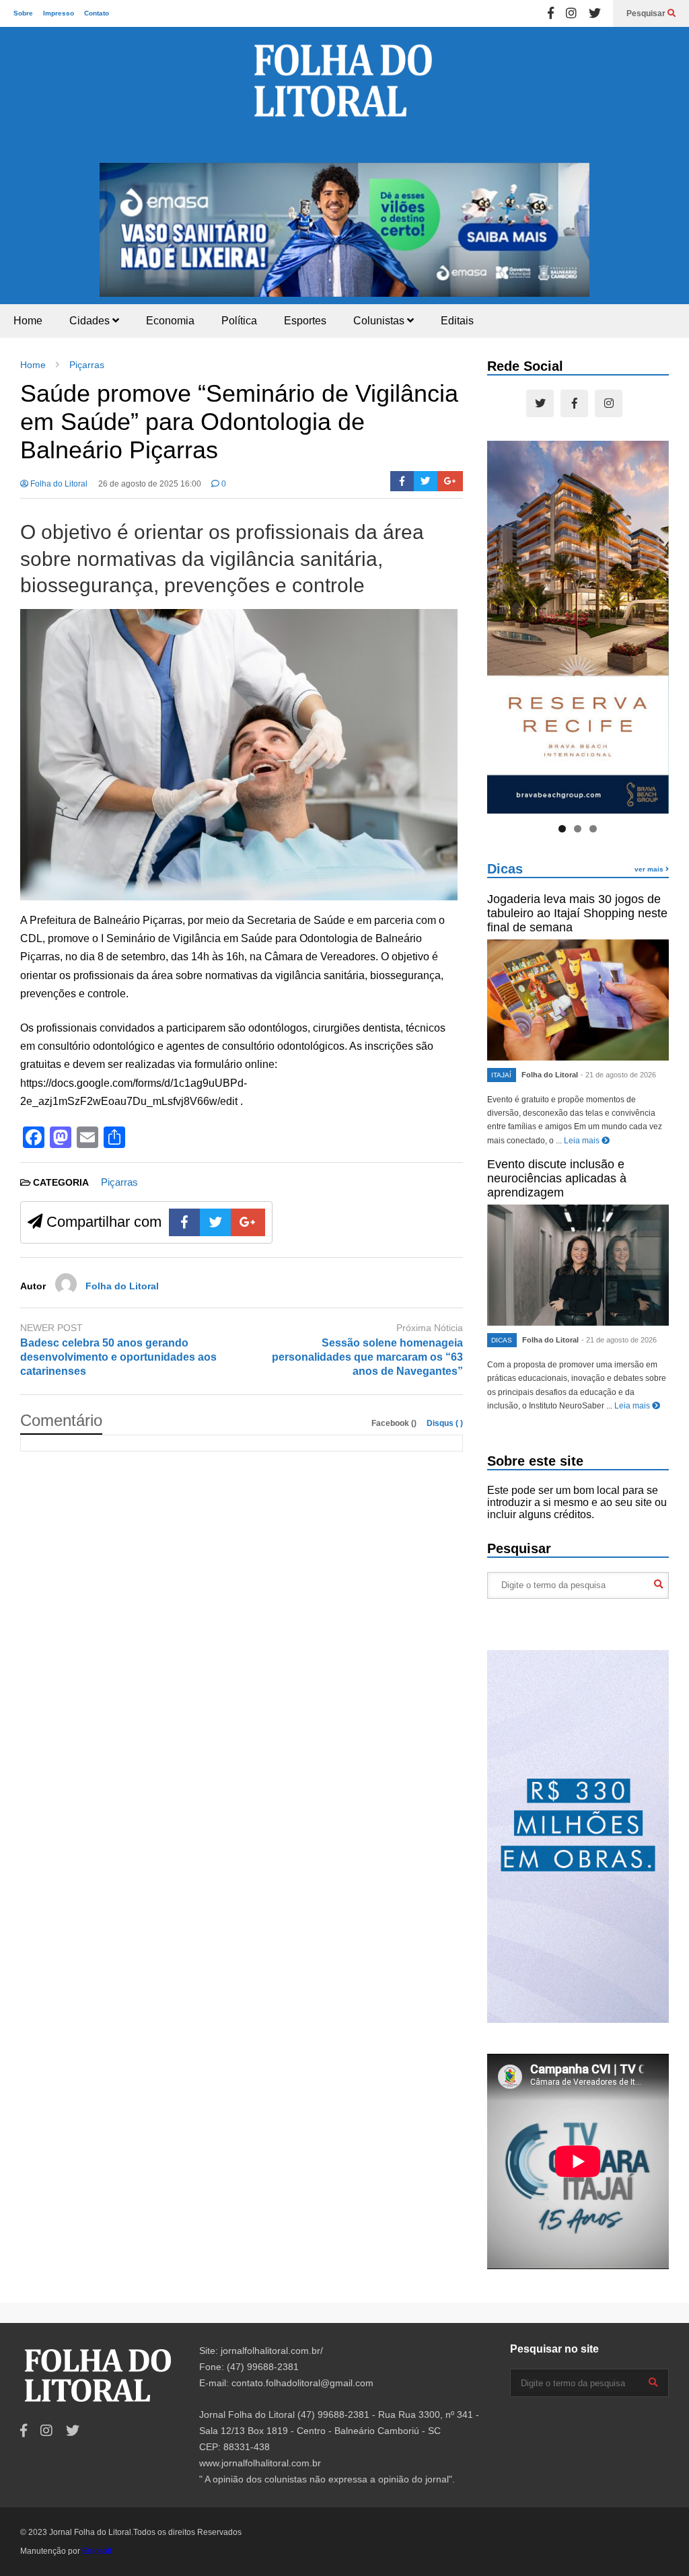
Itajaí (501, 1075)
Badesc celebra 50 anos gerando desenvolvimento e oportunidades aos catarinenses (118, 1357)
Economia (170, 321)
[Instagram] (571, 13)
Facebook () (395, 1423)
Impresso (59, 13)
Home (28, 321)
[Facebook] (551, 13)
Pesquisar (647, 13)
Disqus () (445, 1423)
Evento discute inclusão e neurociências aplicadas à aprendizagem (557, 1178)
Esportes (305, 321)
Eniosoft (97, 2551)
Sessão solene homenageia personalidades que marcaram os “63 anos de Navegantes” (367, 1357)
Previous (116, 227)
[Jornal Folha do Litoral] (344, 95)
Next (573, 227)
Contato (97, 13)
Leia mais (583, 1141)
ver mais (650, 869)
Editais (457, 321)
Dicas (505, 869)
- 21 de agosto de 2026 (618, 1075)
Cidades (91, 321)
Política (239, 321)
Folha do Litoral (58, 484)
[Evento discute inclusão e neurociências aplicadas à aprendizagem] (578, 1265)
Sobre (23, 13)
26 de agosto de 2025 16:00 (150, 484)
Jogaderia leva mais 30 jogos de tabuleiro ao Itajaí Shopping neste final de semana (577, 913)
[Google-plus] (450, 481)
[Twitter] (595, 13)
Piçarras (119, 1182)
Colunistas (380, 321)
